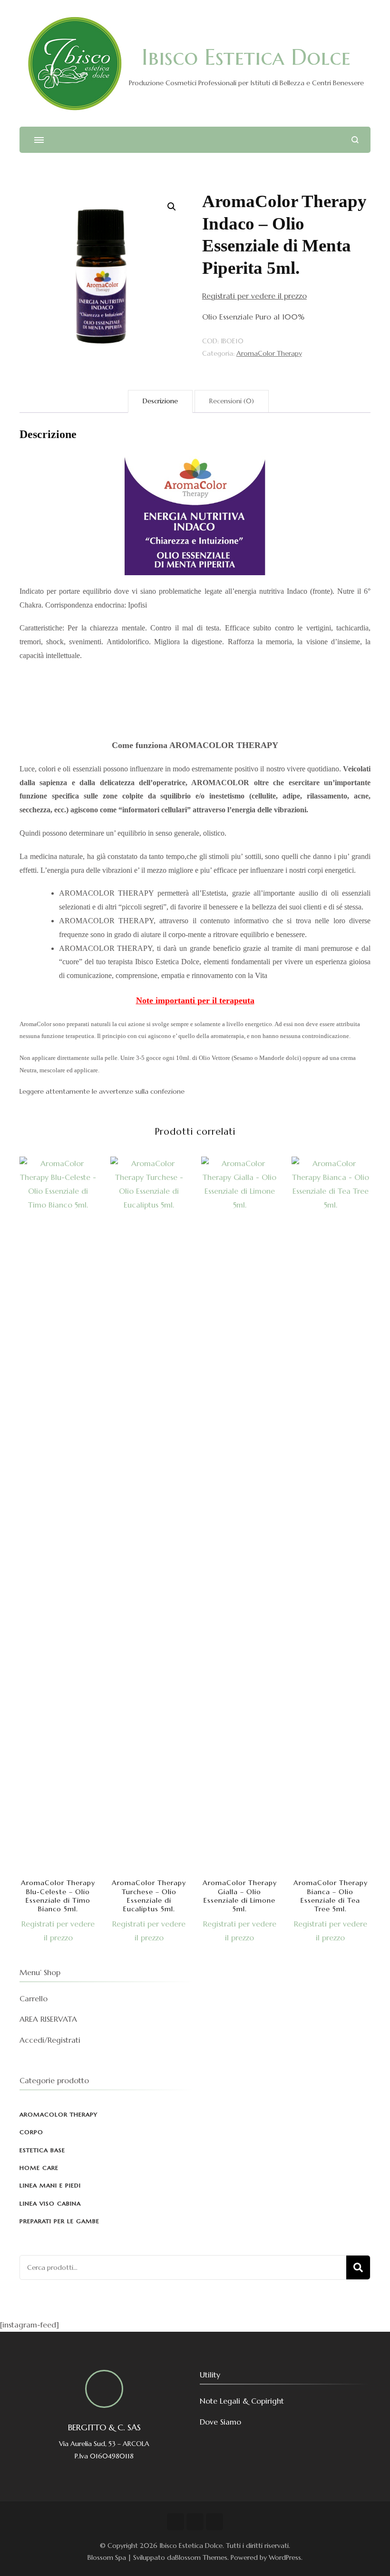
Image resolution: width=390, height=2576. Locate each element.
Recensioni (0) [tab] (232, 401)
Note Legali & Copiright (242, 2401)
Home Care (39, 2168)
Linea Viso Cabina (50, 2203)
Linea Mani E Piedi (50, 2185)
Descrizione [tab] (160, 401)
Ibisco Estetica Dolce (246, 57)
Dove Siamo (220, 2422)
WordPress (285, 2557)
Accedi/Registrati (50, 2040)
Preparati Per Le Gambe (59, 2221)
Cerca (358, 2267)
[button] (172, 207)
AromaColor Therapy (269, 353)
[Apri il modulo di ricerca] (355, 140)
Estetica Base (42, 2150)
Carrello (34, 1998)
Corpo (31, 2132)
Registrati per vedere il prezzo (254, 296)
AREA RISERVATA (48, 2019)
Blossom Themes (201, 2557)
